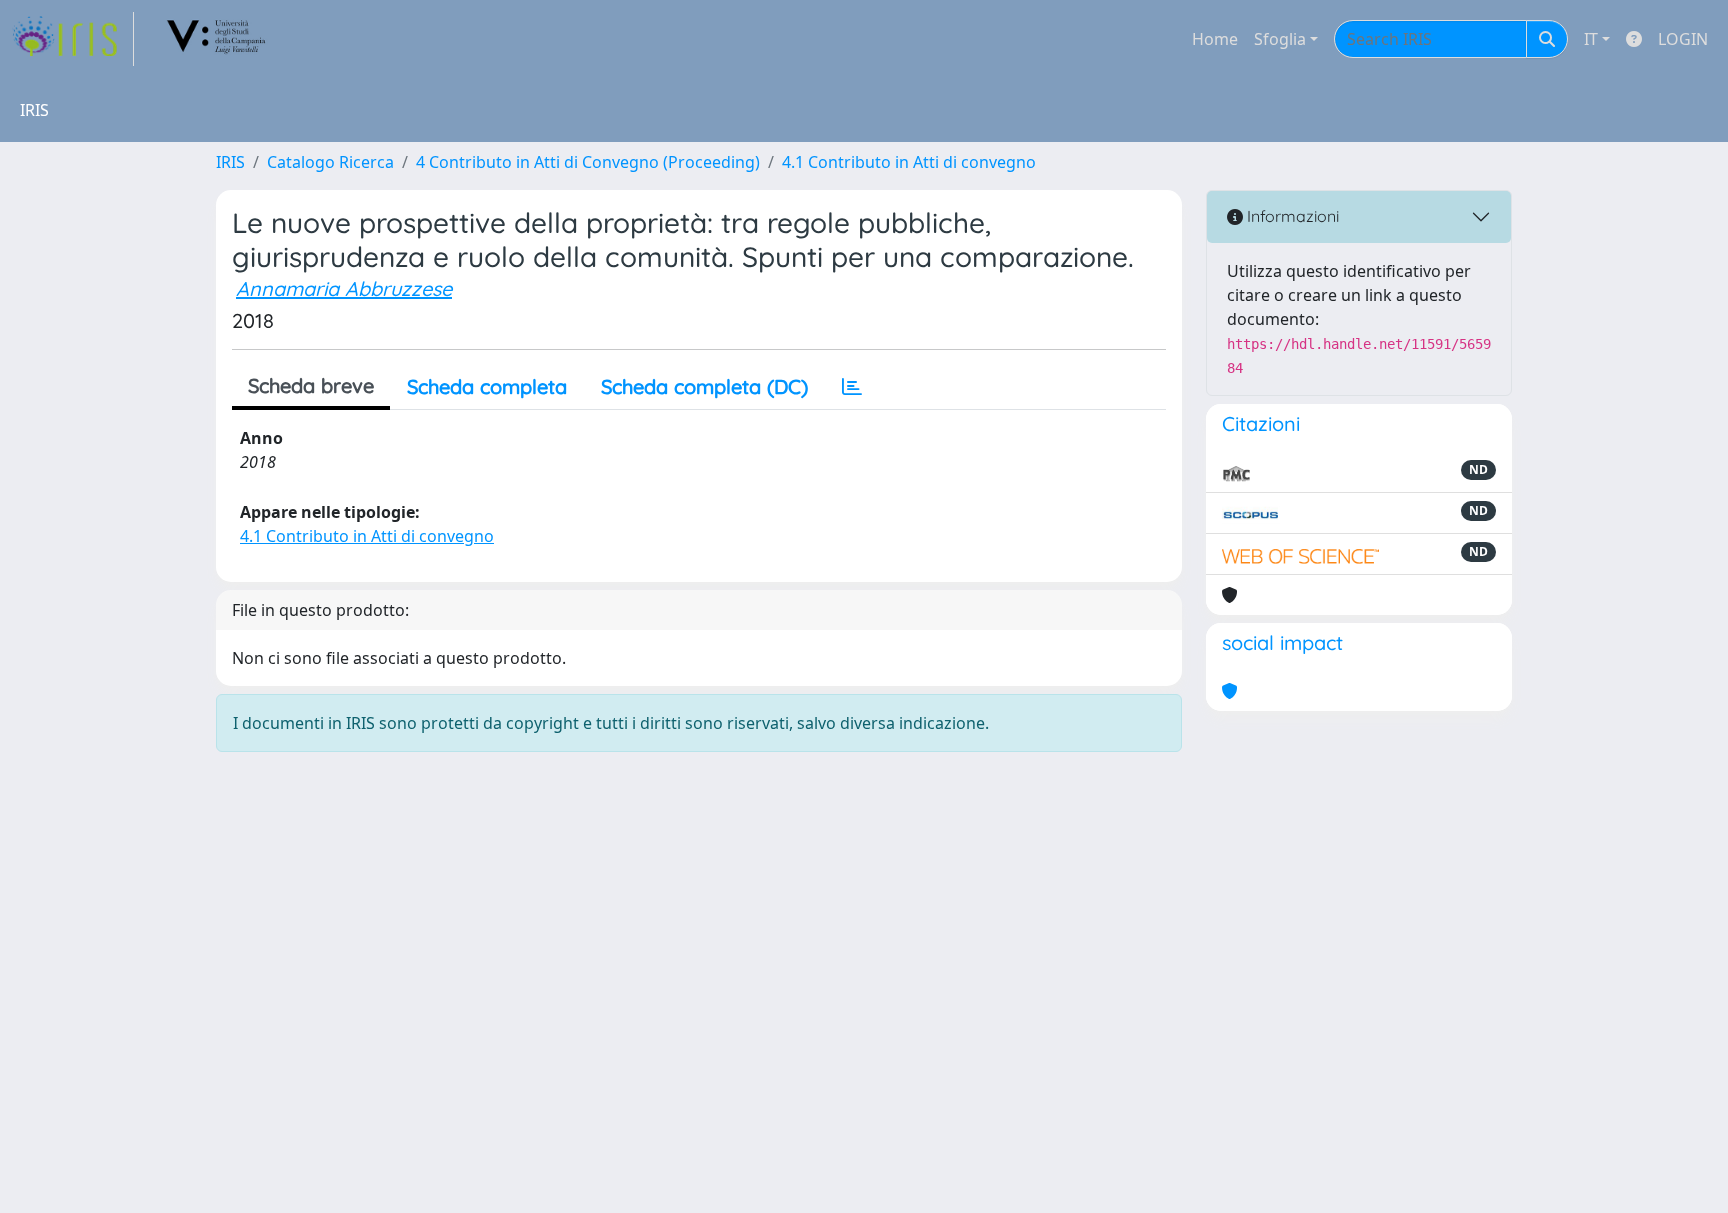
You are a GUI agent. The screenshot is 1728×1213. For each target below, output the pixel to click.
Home (1215, 39)
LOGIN (1683, 39)
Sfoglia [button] (1280, 39)
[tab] (852, 387)
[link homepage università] (217, 39)
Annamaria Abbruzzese (344, 288)
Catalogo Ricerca (330, 162)
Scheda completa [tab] (487, 386)
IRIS (230, 162)
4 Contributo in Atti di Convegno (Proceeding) (588, 162)
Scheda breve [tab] (311, 385)
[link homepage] (73, 39)
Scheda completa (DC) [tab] (704, 386)
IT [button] (1591, 39)
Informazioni (1291, 216)
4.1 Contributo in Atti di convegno (909, 162)
